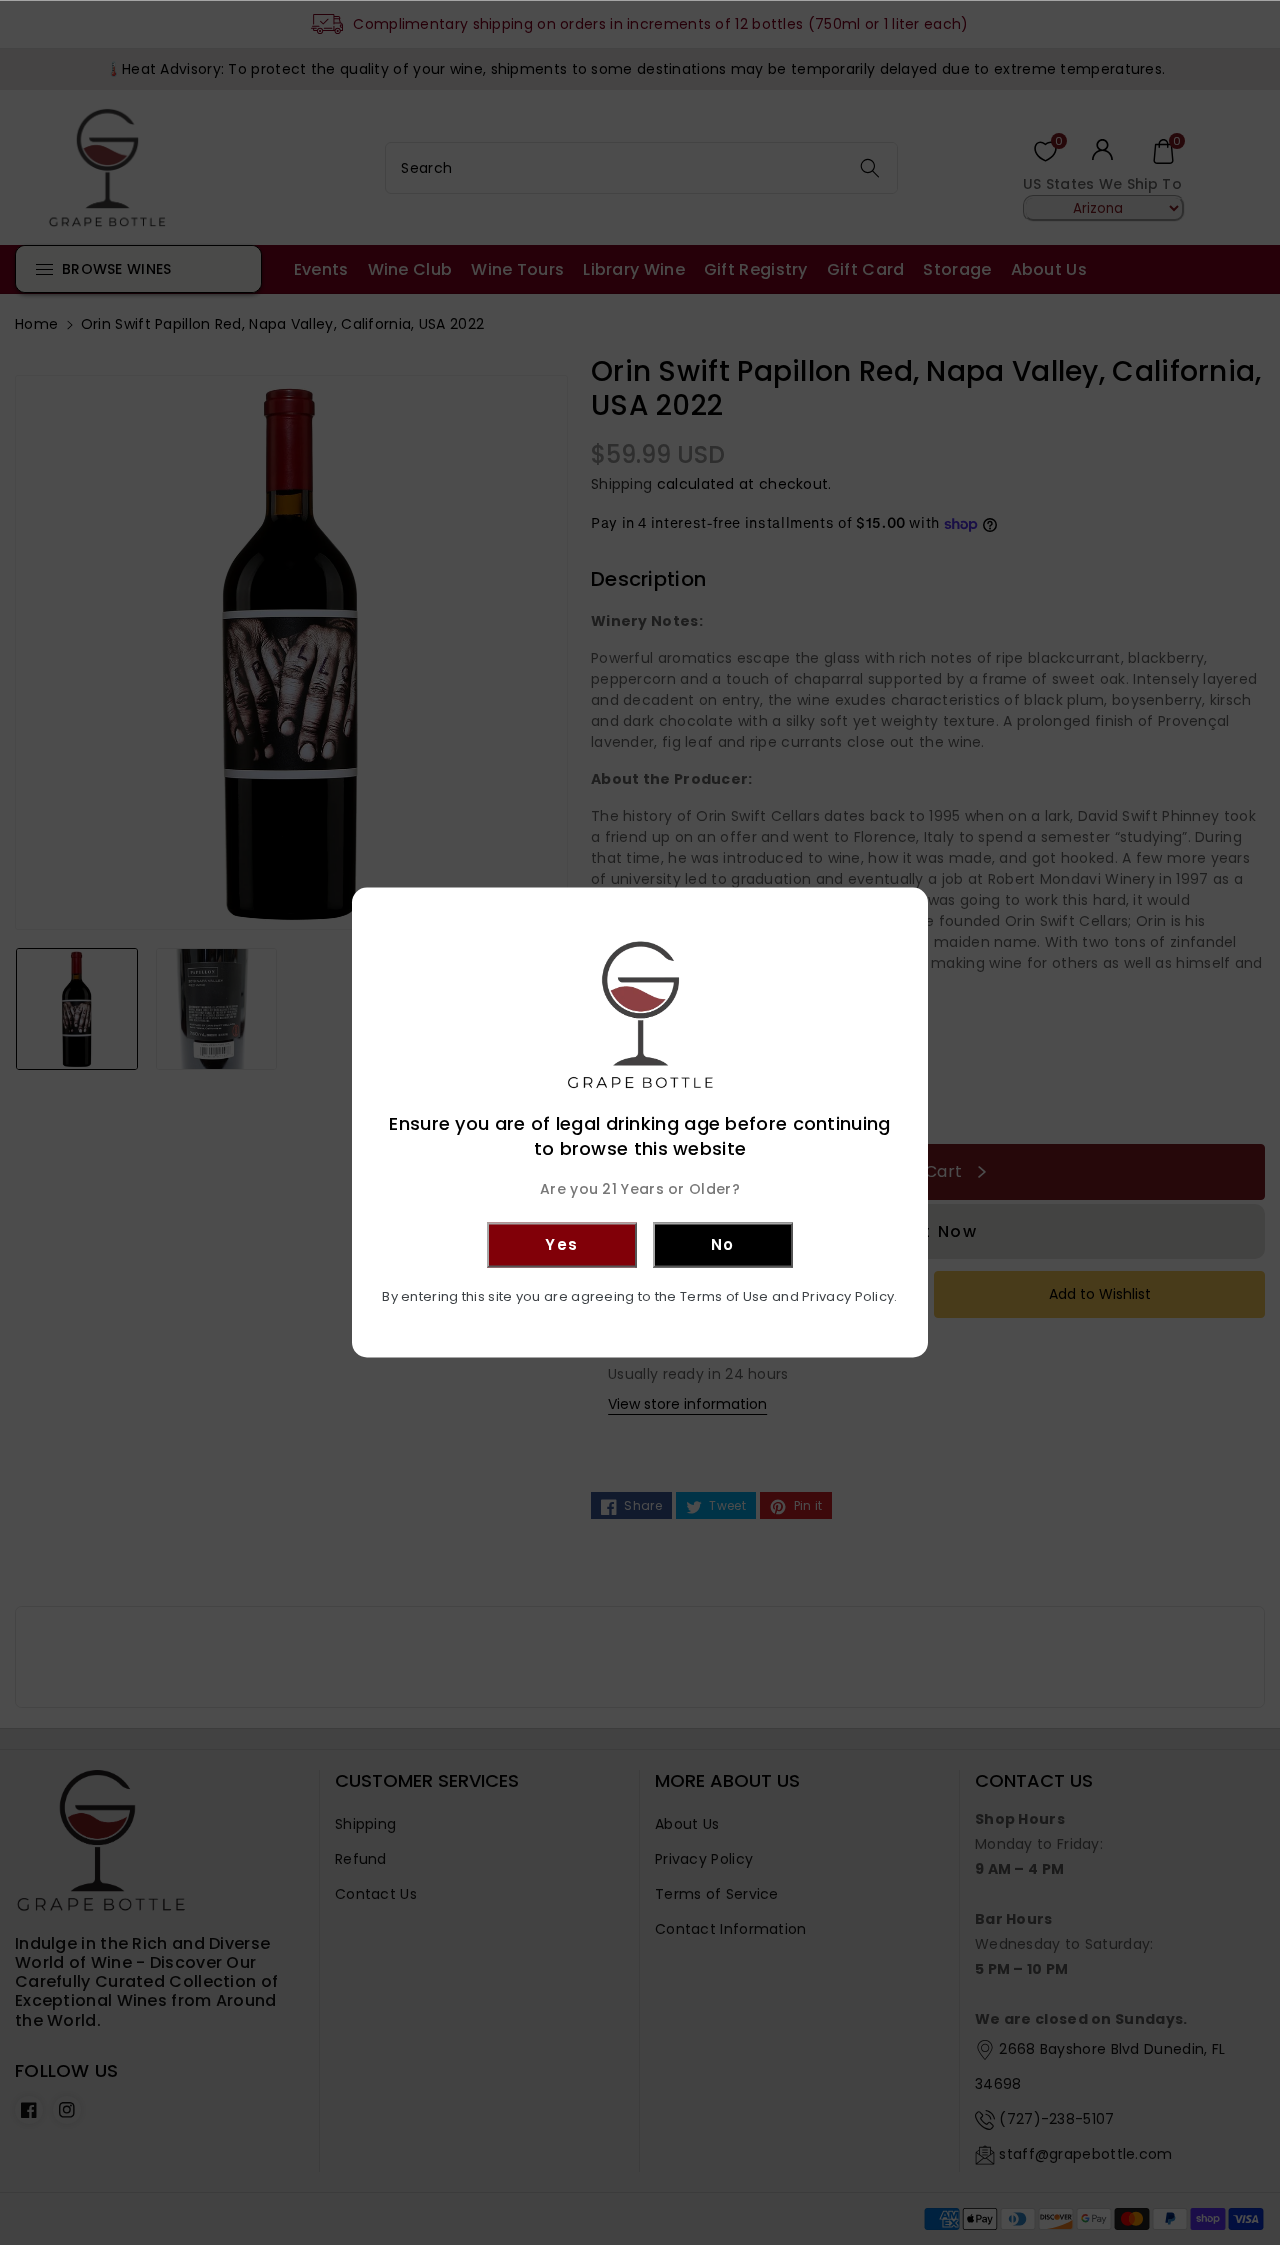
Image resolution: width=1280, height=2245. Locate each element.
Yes (562, 1244)
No (723, 1244)
